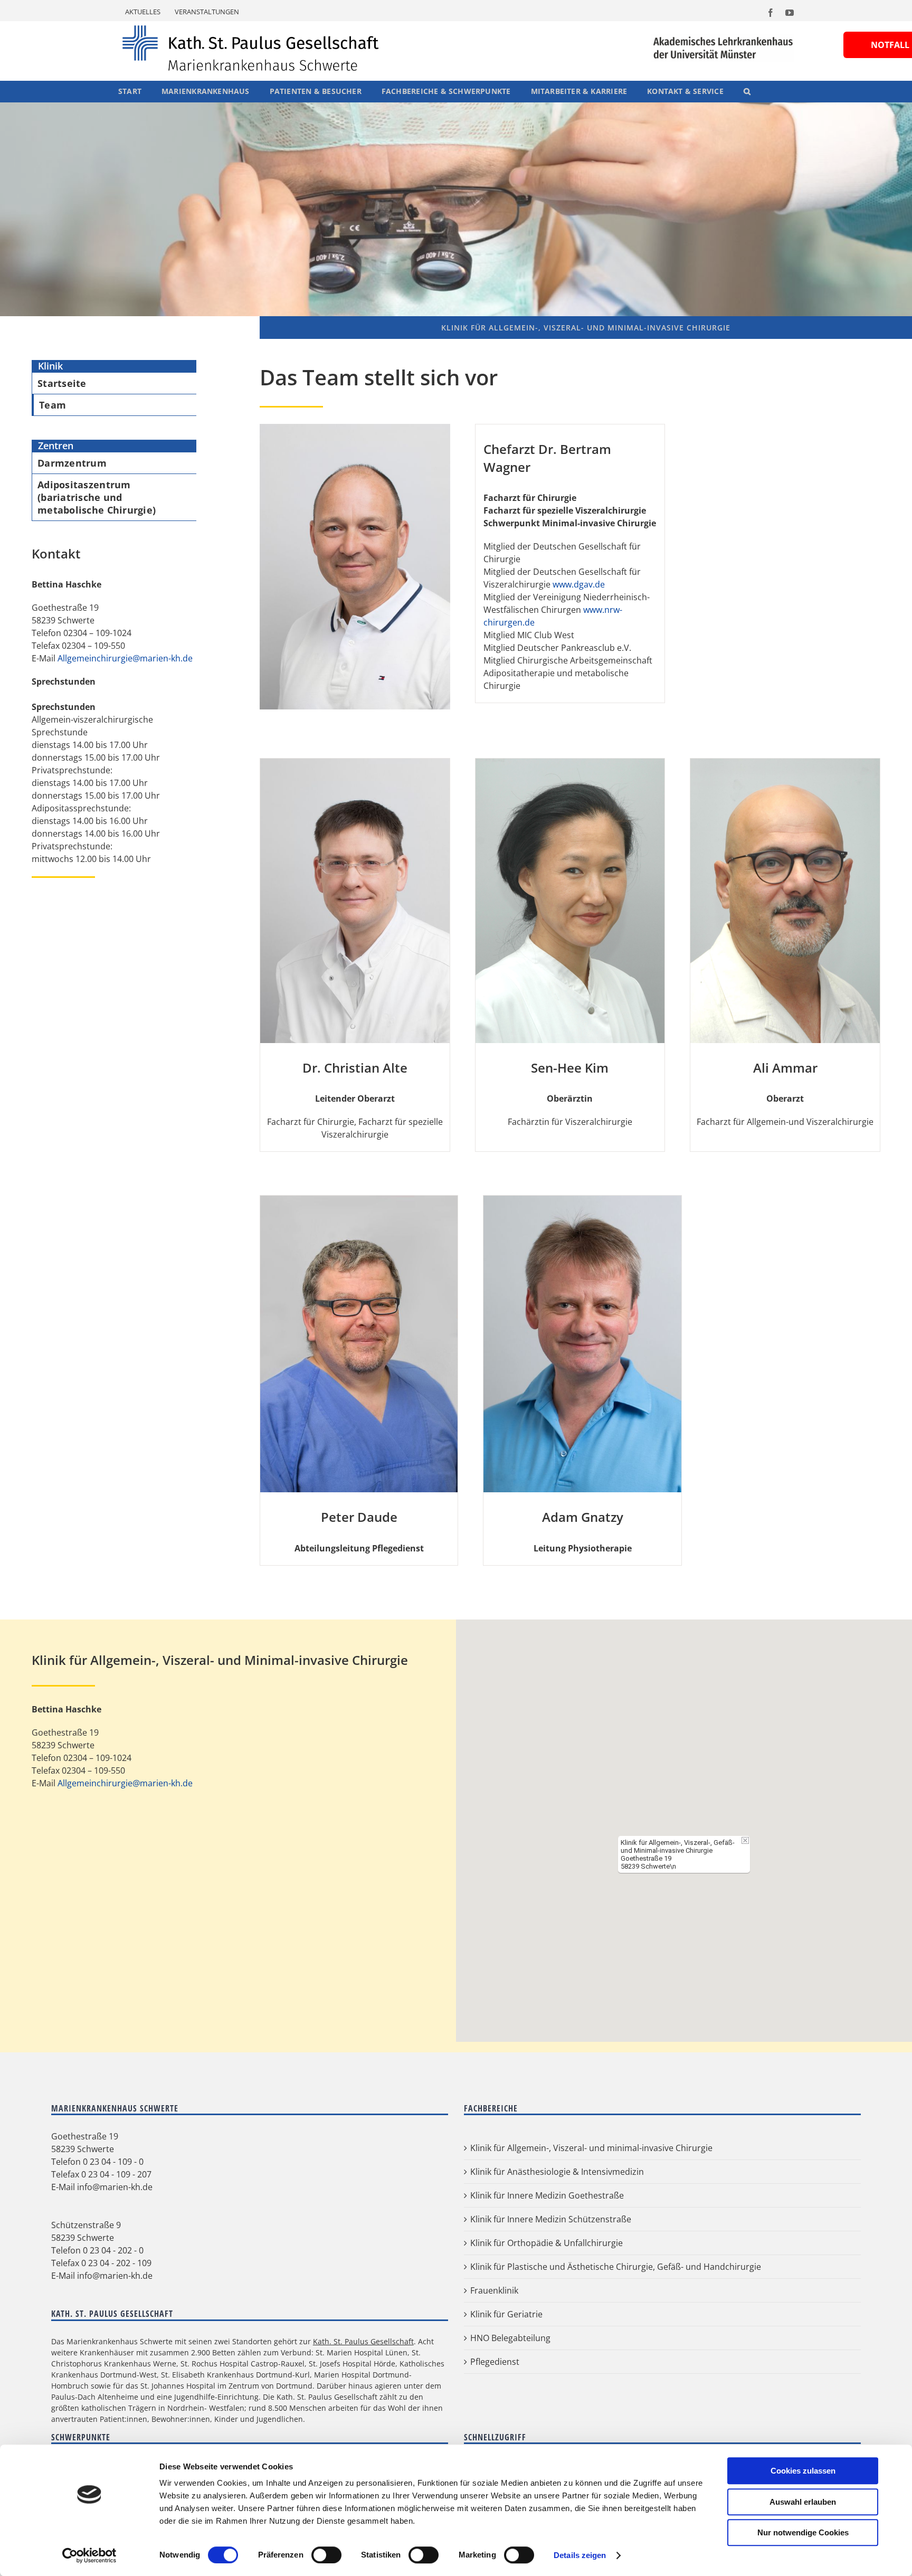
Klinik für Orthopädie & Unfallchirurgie (547, 2243)
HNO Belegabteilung (510, 2338)
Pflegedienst (495, 2362)
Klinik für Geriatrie (506, 2314)
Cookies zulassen (803, 2471)
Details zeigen (580, 2555)
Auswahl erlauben (803, 2502)
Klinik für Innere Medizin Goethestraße (547, 2195)
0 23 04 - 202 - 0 (113, 2250)
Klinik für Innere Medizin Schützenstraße (551, 2219)
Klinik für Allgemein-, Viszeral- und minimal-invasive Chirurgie (591, 2148)
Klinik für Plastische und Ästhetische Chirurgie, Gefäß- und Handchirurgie (616, 2267)
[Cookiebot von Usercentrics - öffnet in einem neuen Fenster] (89, 2555)
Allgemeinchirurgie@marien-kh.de (125, 658)
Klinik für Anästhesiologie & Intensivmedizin (557, 2172)
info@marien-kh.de (115, 2187)
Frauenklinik (494, 2290)
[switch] (326, 2555)
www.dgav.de (579, 584)
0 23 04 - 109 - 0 (113, 2162)
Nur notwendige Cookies (803, 2532)
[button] (747, 91)
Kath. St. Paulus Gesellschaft (363, 2341)
